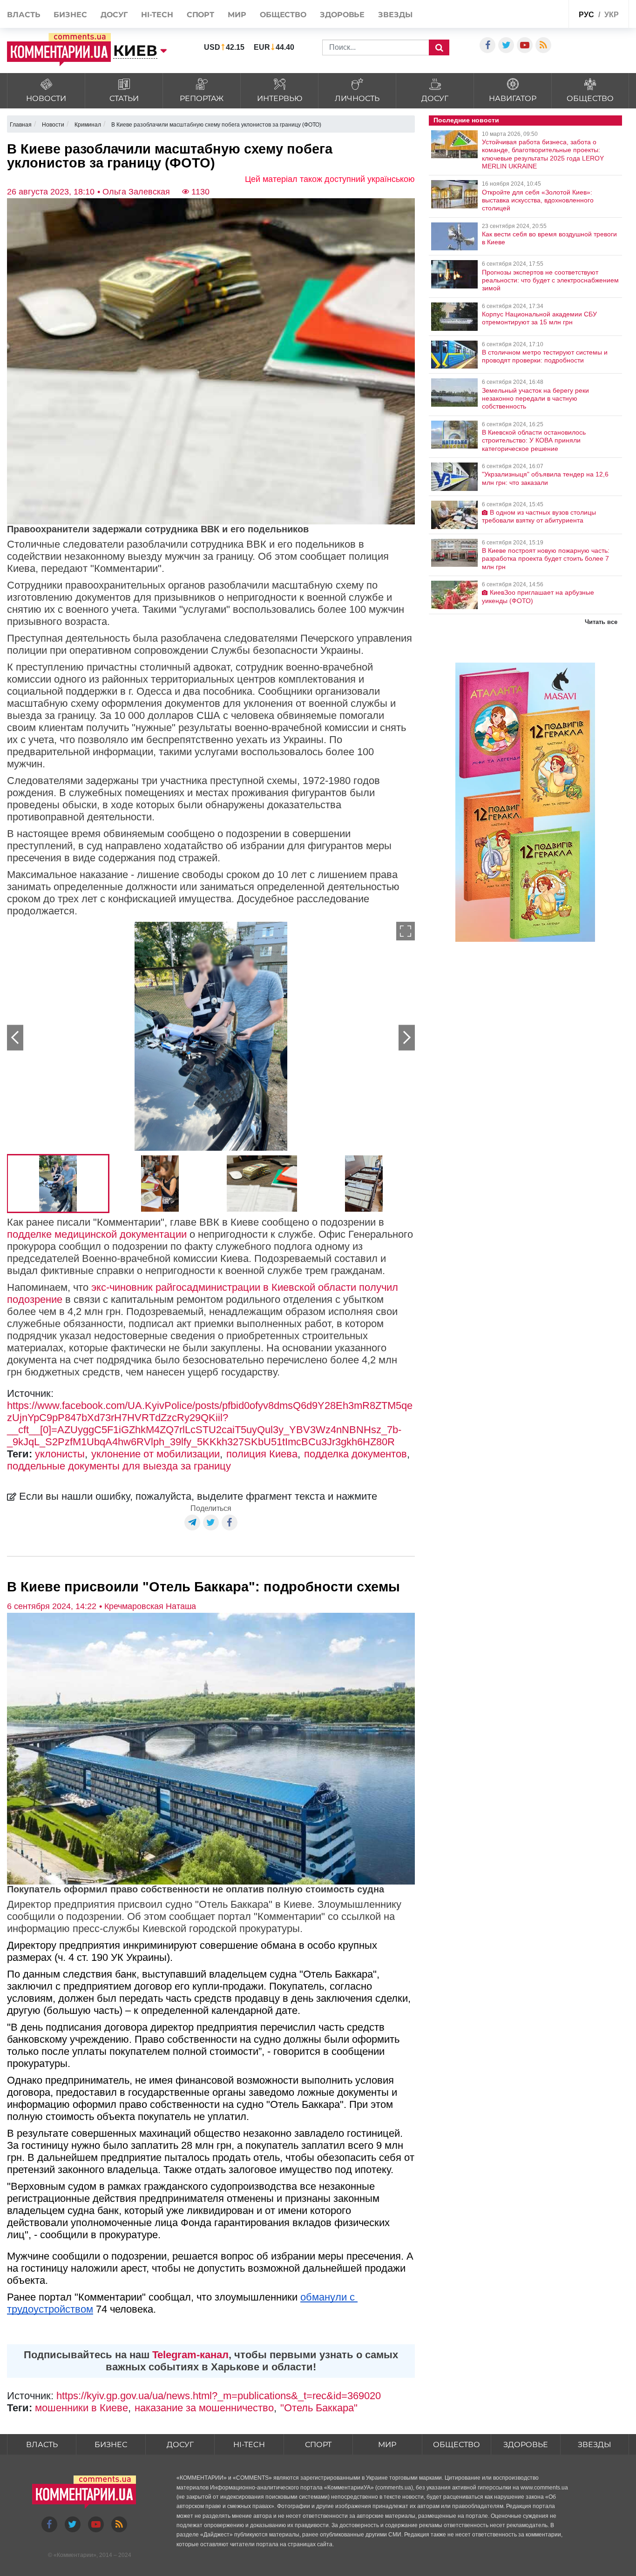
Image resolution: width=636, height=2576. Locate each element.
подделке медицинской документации (97, 1234)
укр (612, 15)
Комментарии (75, 2555)
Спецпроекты (539, 13)
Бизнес (70, 15)
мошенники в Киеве (81, 2408)
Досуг (114, 15)
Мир (237, 15)
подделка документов (355, 1454)
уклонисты (60, 1454)
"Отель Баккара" (319, 2408)
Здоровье (342, 15)
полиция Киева (262, 1454)
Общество (283, 15)
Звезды (395, 15)
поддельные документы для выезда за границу (119, 1466)
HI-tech (157, 15)
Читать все (601, 622)
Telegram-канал (190, 2355)
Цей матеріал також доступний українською (330, 179)
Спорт (201, 15)
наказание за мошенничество (204, 2408)
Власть (24, 15)
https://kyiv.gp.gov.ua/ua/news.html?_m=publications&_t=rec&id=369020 (219, 2396)
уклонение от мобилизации (156, 1454)
